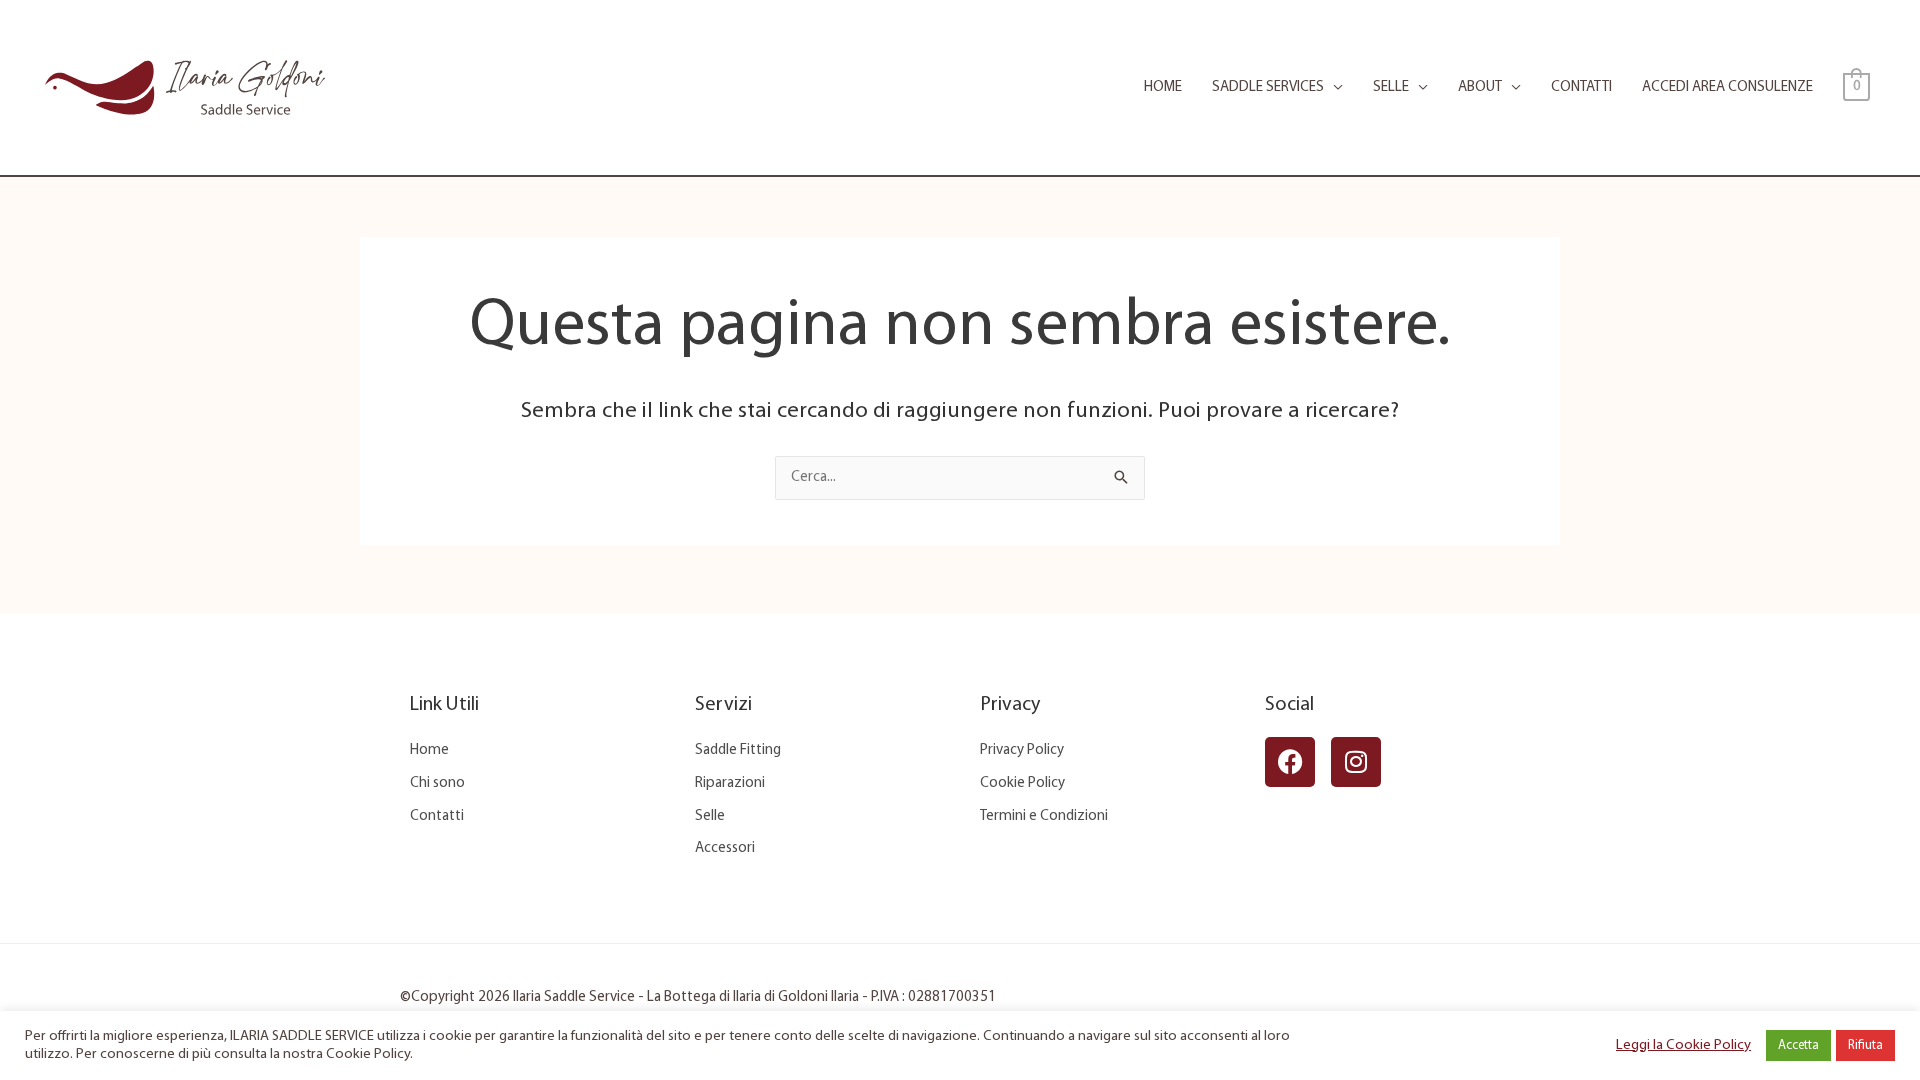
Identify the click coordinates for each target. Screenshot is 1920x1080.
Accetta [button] (1798, 1045)
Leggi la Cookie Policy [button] (1683, 1045)
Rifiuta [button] (1865, 1045)
